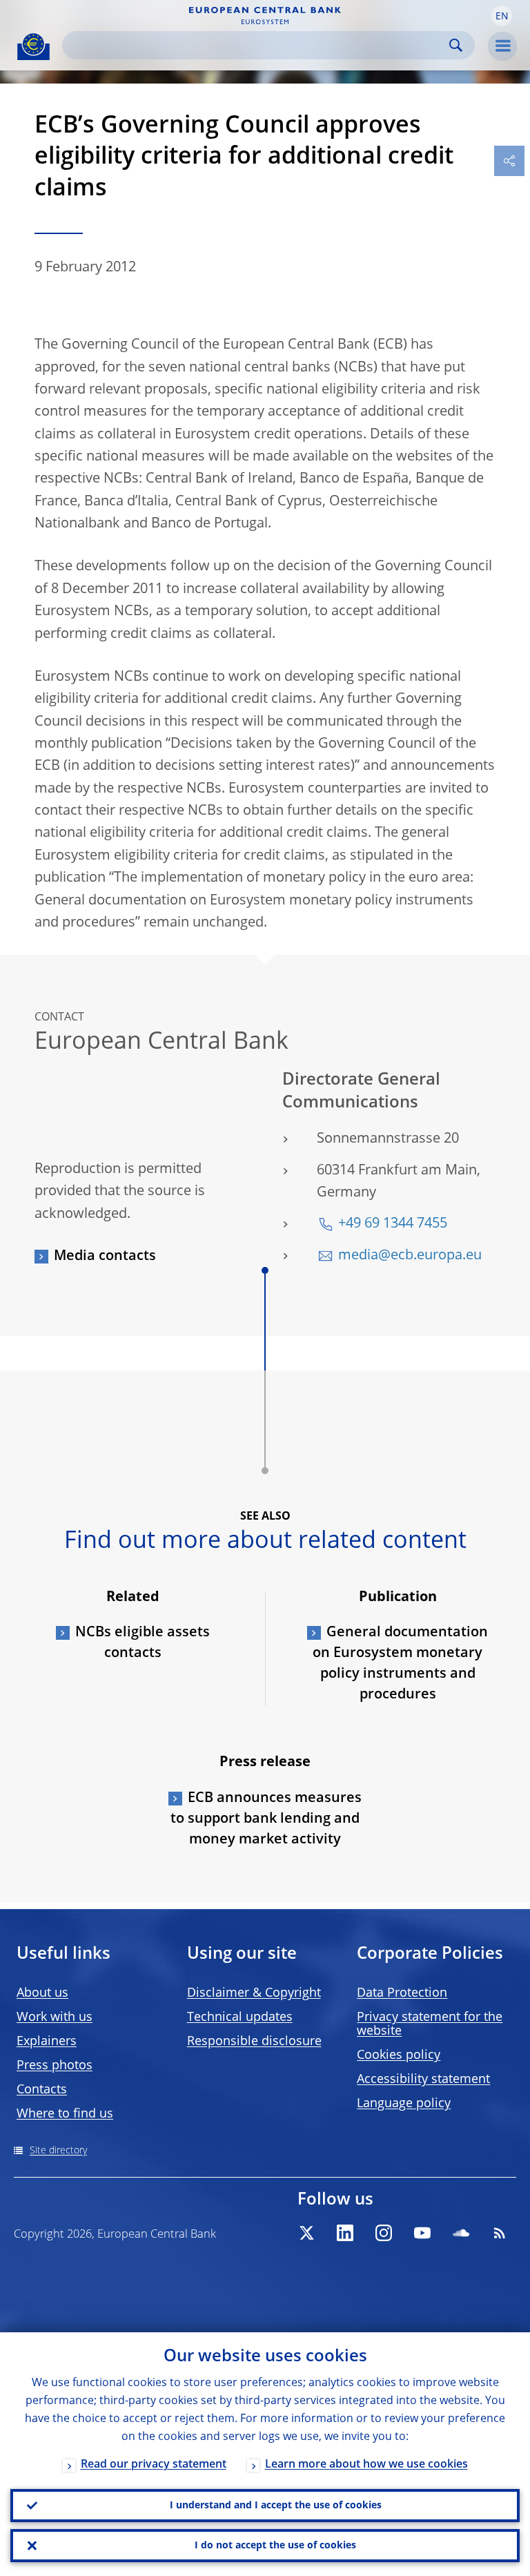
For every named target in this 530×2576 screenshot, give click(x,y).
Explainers (47, 2042)
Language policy (404, 2104)
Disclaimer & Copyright (254, 1993)
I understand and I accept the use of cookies (276, 2506)
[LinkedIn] (345, 2233)
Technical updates (240, 2017)
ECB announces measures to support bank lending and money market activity (266, 1819)
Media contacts (105, 1257)
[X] (306, 2233)
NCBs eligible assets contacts (143, 1643)
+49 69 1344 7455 (393, 1224)
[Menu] (502, 46)
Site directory (58, 2151)
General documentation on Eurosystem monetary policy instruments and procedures (400, 1664)
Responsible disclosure (254, 2042)
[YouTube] (422, 2233)
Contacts (42, 2090)
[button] (502, 16)
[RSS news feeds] (500, 2233)
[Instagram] (384, 2233)
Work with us (55, 2017)
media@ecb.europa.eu (410, 1256)
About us (42, 1993)
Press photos (55, 2066)
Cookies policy (399, 2055)
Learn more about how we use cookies (366, 2465)
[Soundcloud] (461, 2233)
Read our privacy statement (154, 2465)
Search (456, 45)
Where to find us (65, 2114)
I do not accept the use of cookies (275, 2546)
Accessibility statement (423, 2080)
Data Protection (402, 1993)
